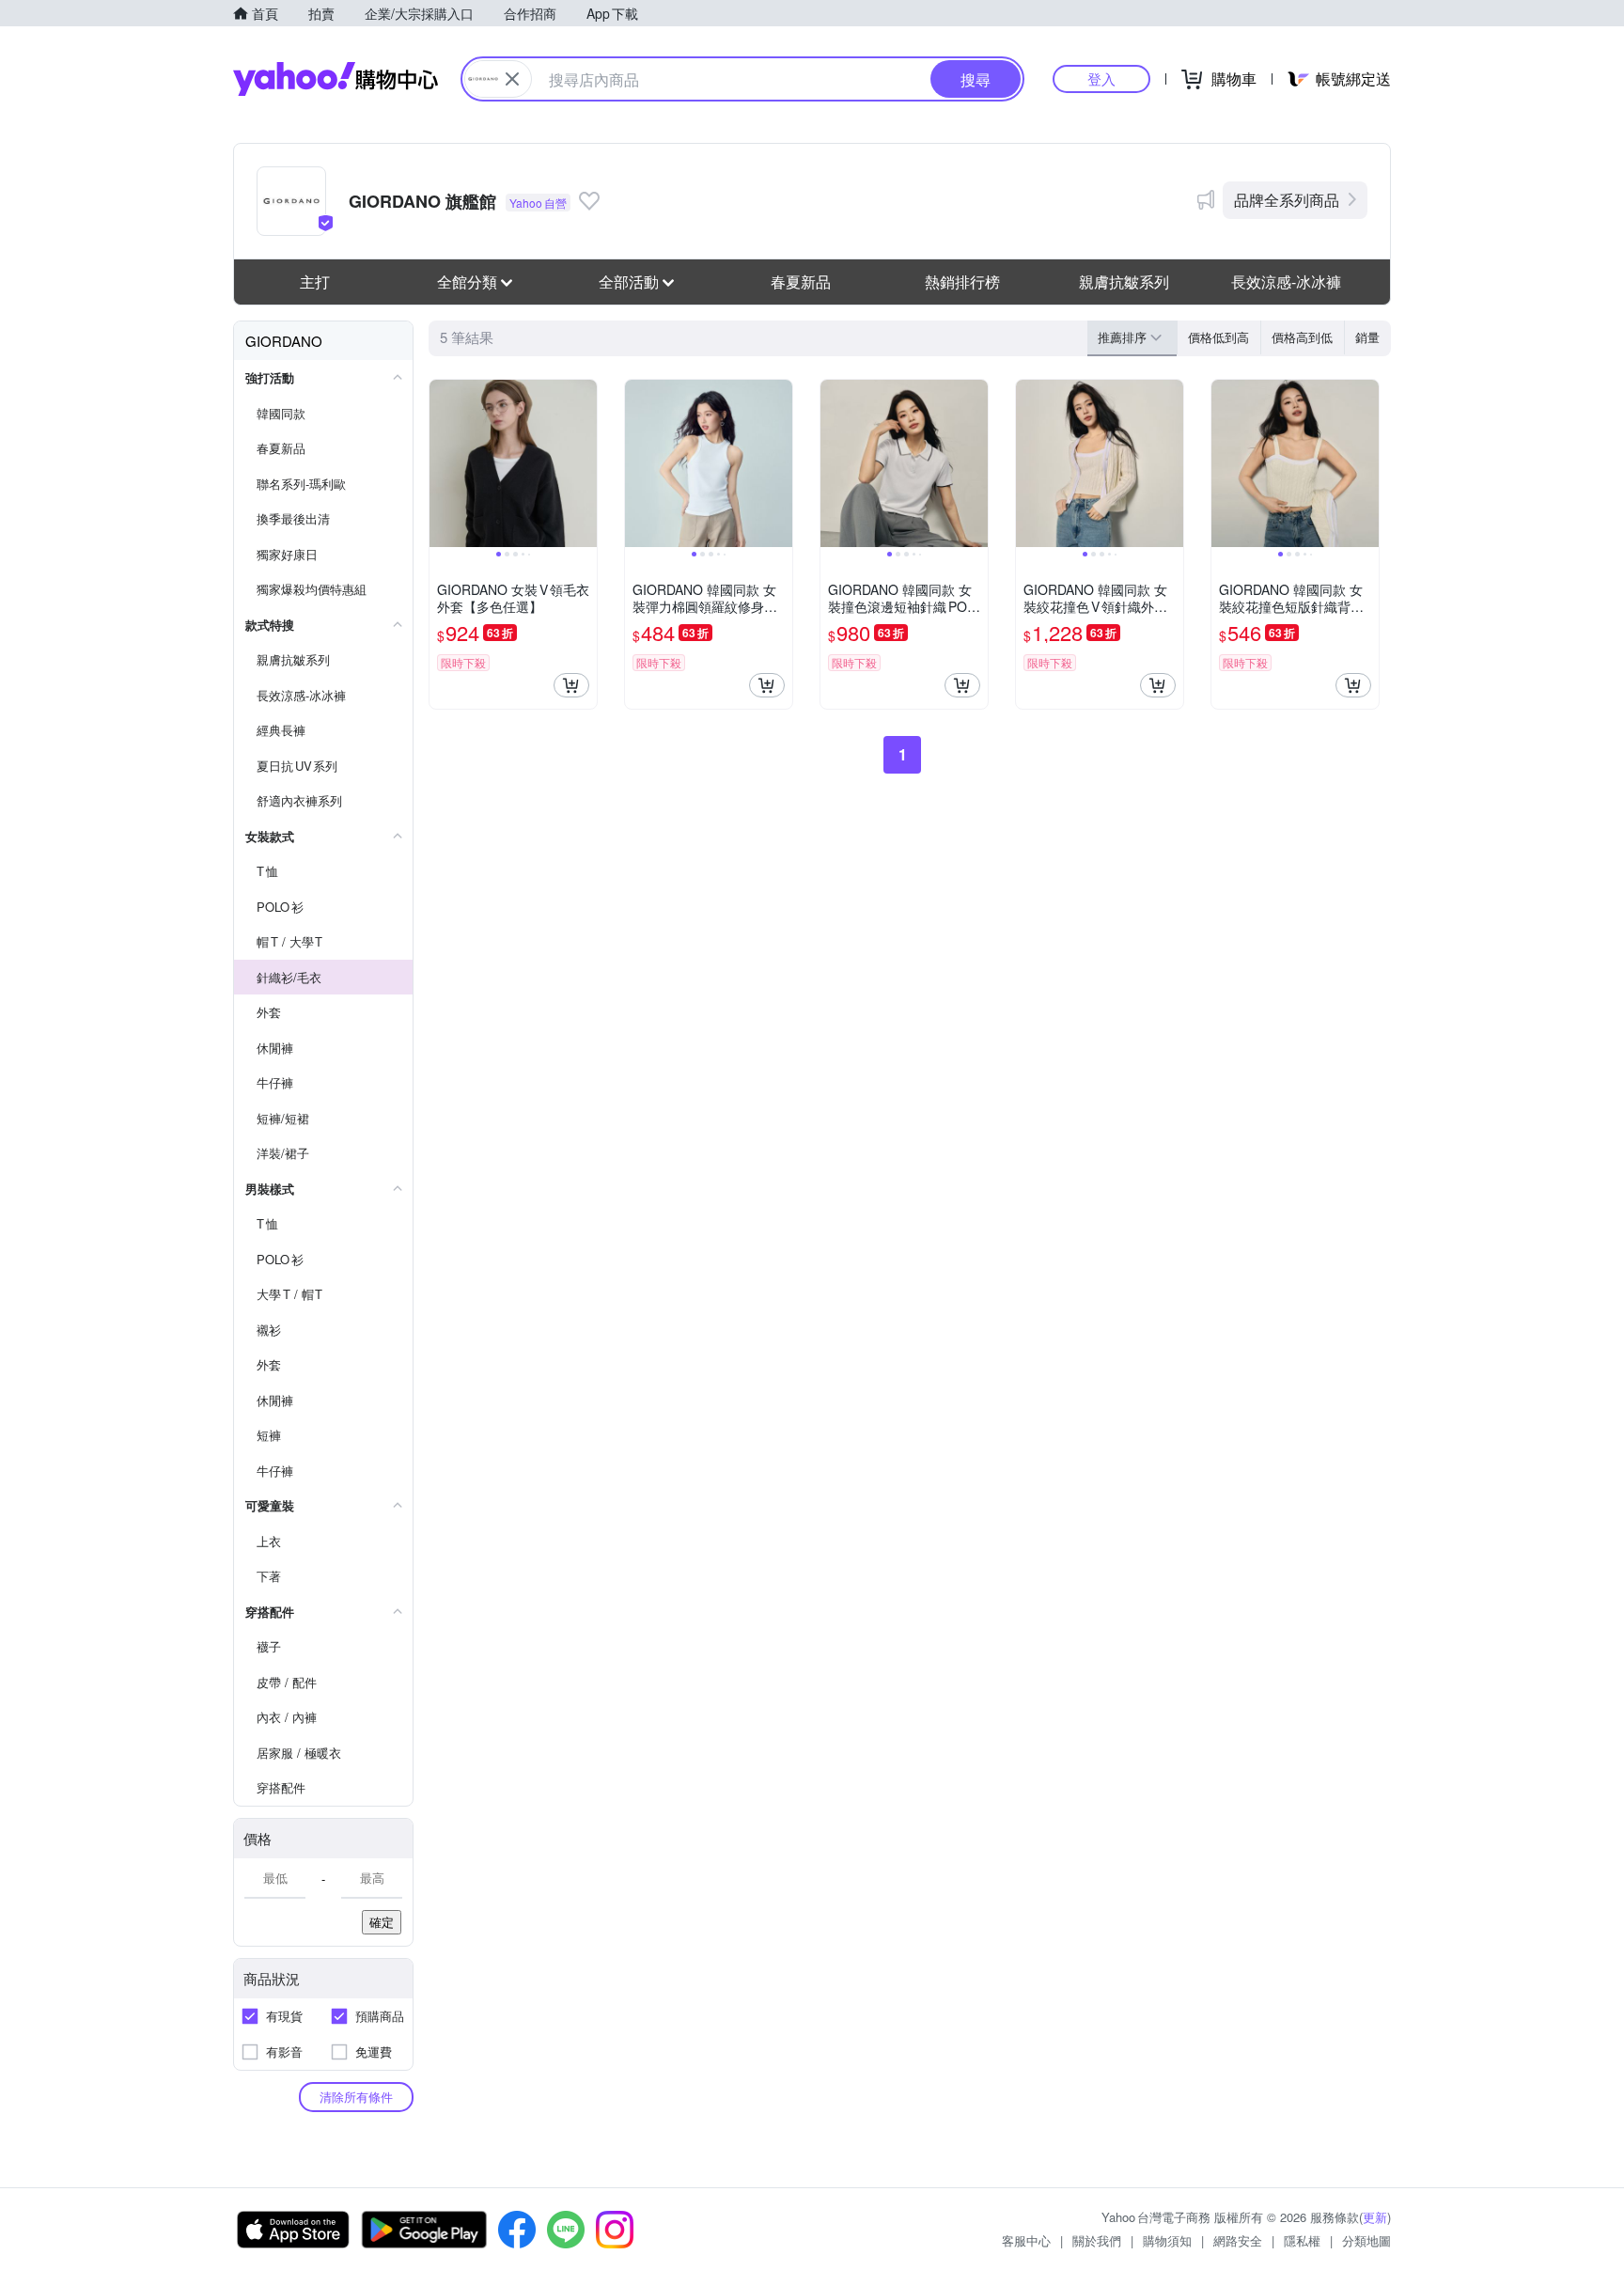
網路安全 (1238, 2240)
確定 (382, 1922)
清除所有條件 (356, 2097)
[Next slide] (585, 463)
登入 (1101, 78)
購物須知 (1167, 2240)
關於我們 (1097, 2240)
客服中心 (1026, 2240)
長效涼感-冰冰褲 (1286, 282)
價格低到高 (1218, 337)
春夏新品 (801, 282)
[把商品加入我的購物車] (571, 685)
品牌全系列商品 (1287, 200)
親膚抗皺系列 (1124, 282)
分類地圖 (1366, 2240)
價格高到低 (1302, 337)
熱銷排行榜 (962, 282)
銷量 (1367, 337)
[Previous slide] (442, 463)
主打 (315, 282)
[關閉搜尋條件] (512, 79)
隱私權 (1302, 2240)
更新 (1375, 2217)
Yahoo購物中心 (336, 79)
